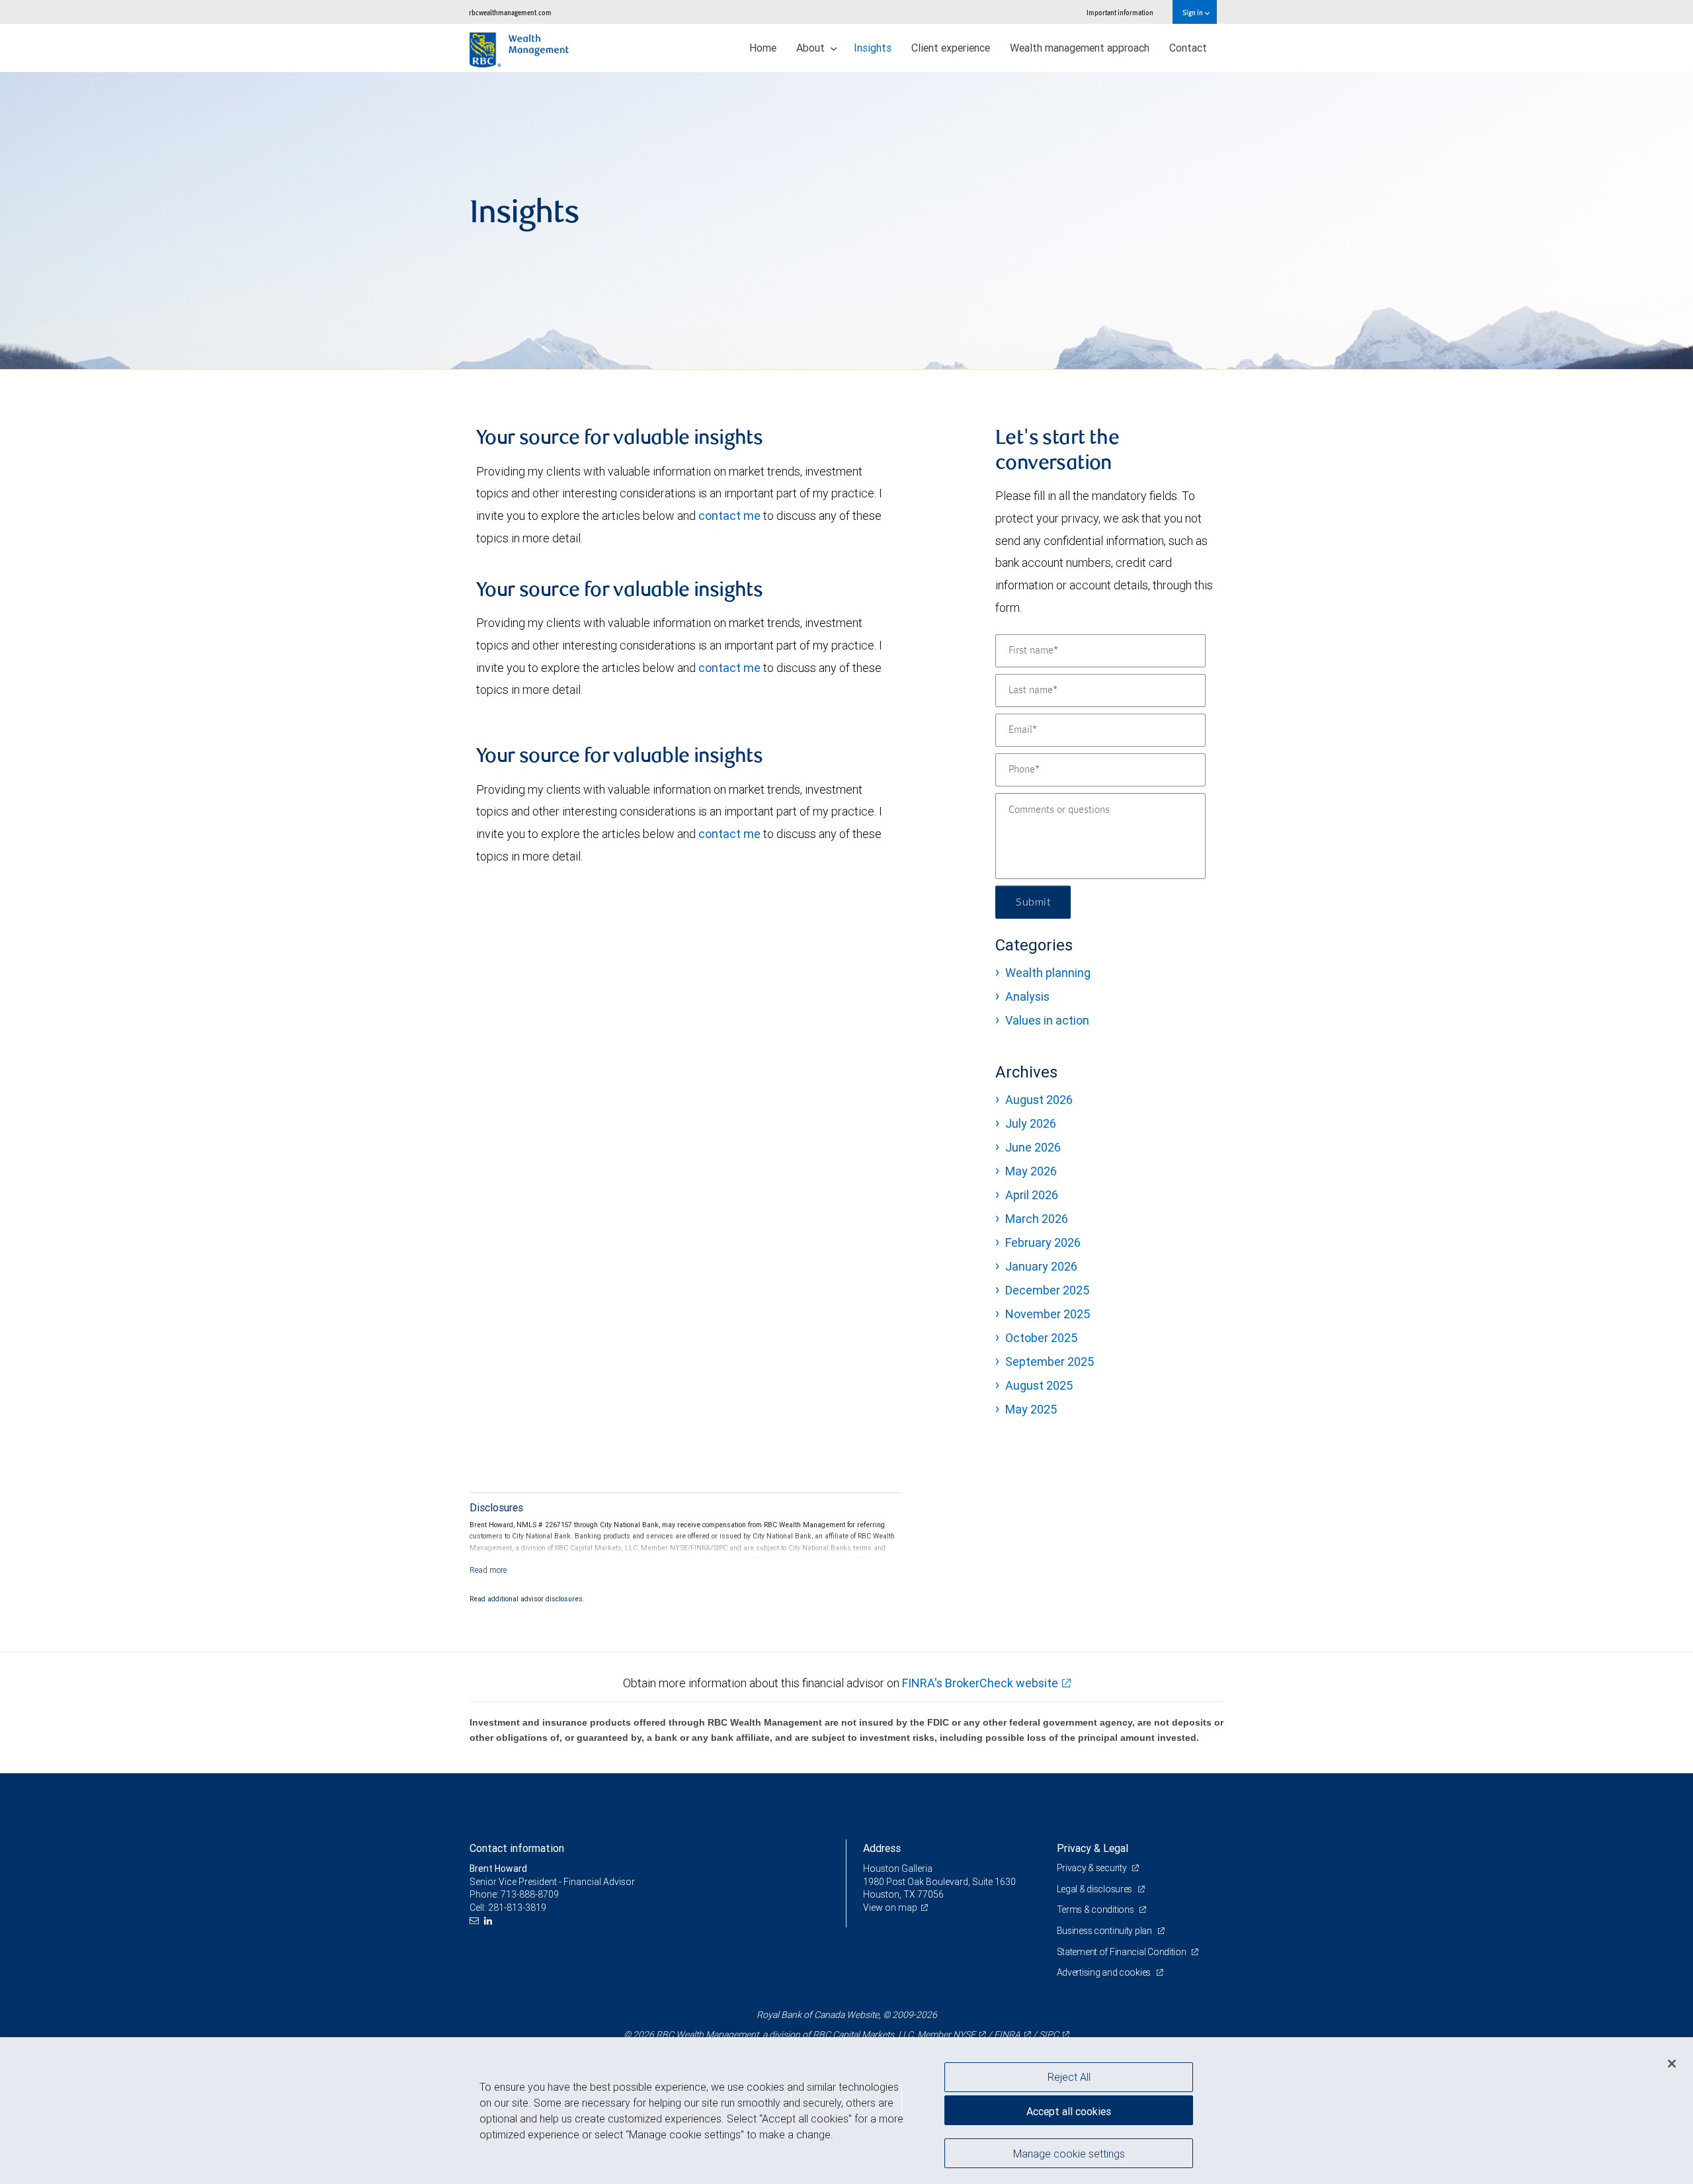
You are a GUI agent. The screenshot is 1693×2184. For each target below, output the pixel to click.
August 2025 (1039, 1385)
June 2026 (1033, 1147)
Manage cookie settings (1069, 2153)
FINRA (1007, 2035)
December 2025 (1047, 1290)
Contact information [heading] (517, 1848)
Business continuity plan (1105, 1931)
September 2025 (1050, 1362)
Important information (1120, 12)
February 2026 (1043, 1242)
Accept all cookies (1069, 2111)
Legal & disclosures (1095, 1889)
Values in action (1047, 1020)
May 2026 (1031, 1171)
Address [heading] (882, 1848)
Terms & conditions (1096, 1910)
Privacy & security (1093, 1868)
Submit (1033, 902)
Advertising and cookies (1105, 1972)
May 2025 (1031, 1409)
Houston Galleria (898, 1869)
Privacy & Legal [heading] (1093, 1848)
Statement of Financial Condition (1123, 1952)
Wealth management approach (1080, 48)
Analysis (1027, 996)
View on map (890, 1908)
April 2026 (1032, 1195)
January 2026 (1041, 1266)
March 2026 (1037, 1219)
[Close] (1672, 2064)
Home (763, 48)
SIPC (1049, 2035)
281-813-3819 (517, 1908)
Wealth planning (1048, 973)
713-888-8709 (530, 1894)
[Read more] (488, 1570)
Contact (1188, 48)
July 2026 (1031, 1123)
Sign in (1193, 12)
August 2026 (1039, 1100)
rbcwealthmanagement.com (510, 12)
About (812, 48)
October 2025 (1041, 1338)
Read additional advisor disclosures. (527, 1599)
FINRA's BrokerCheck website (980, 1683)
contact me (729, 516)
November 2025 (1048, 1314)
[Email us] (476, 1921)
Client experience (951, 48)
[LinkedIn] (490, 1921)
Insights (873, 48)
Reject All (1069, 2077)
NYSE (964, 2035)
